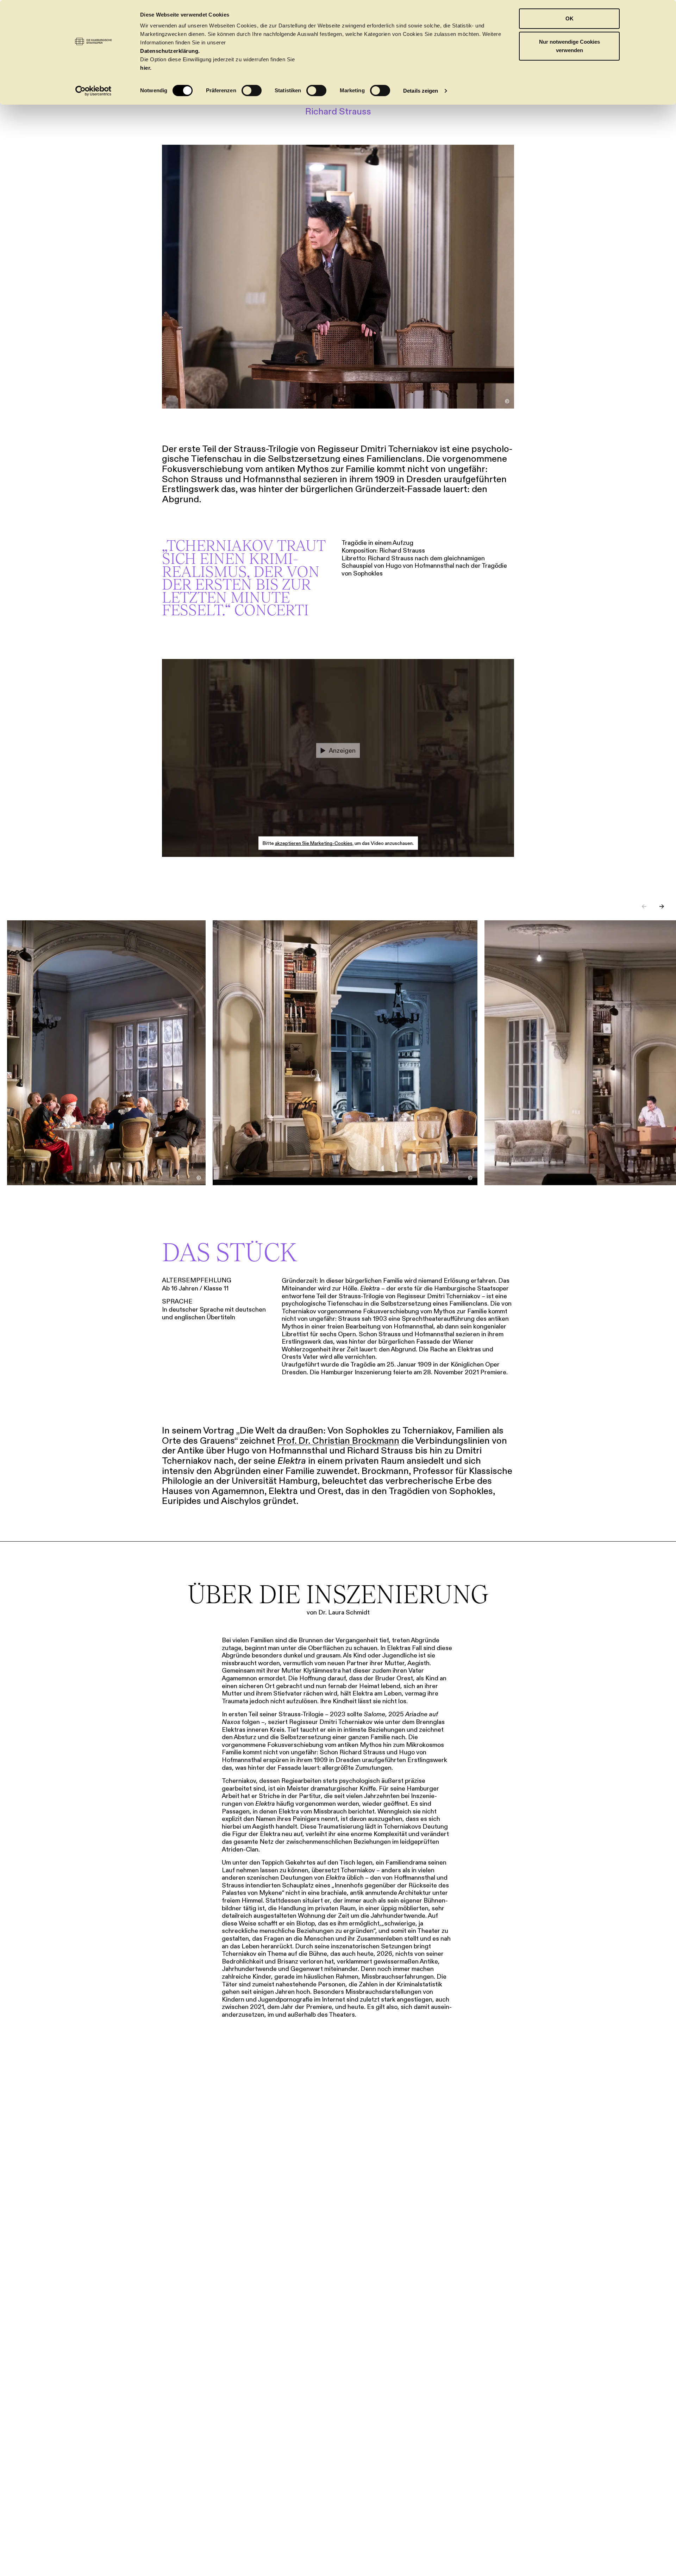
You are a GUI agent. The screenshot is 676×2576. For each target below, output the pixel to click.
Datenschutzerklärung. (170, 51)
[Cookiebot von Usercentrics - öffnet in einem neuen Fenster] (93, 91)
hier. (146, 68)
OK (569, 18)
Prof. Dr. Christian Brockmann (338, 1441)
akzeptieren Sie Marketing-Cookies (314, 843)
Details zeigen (421, 91)
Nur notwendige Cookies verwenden (569, 46)
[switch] (252, 91)
